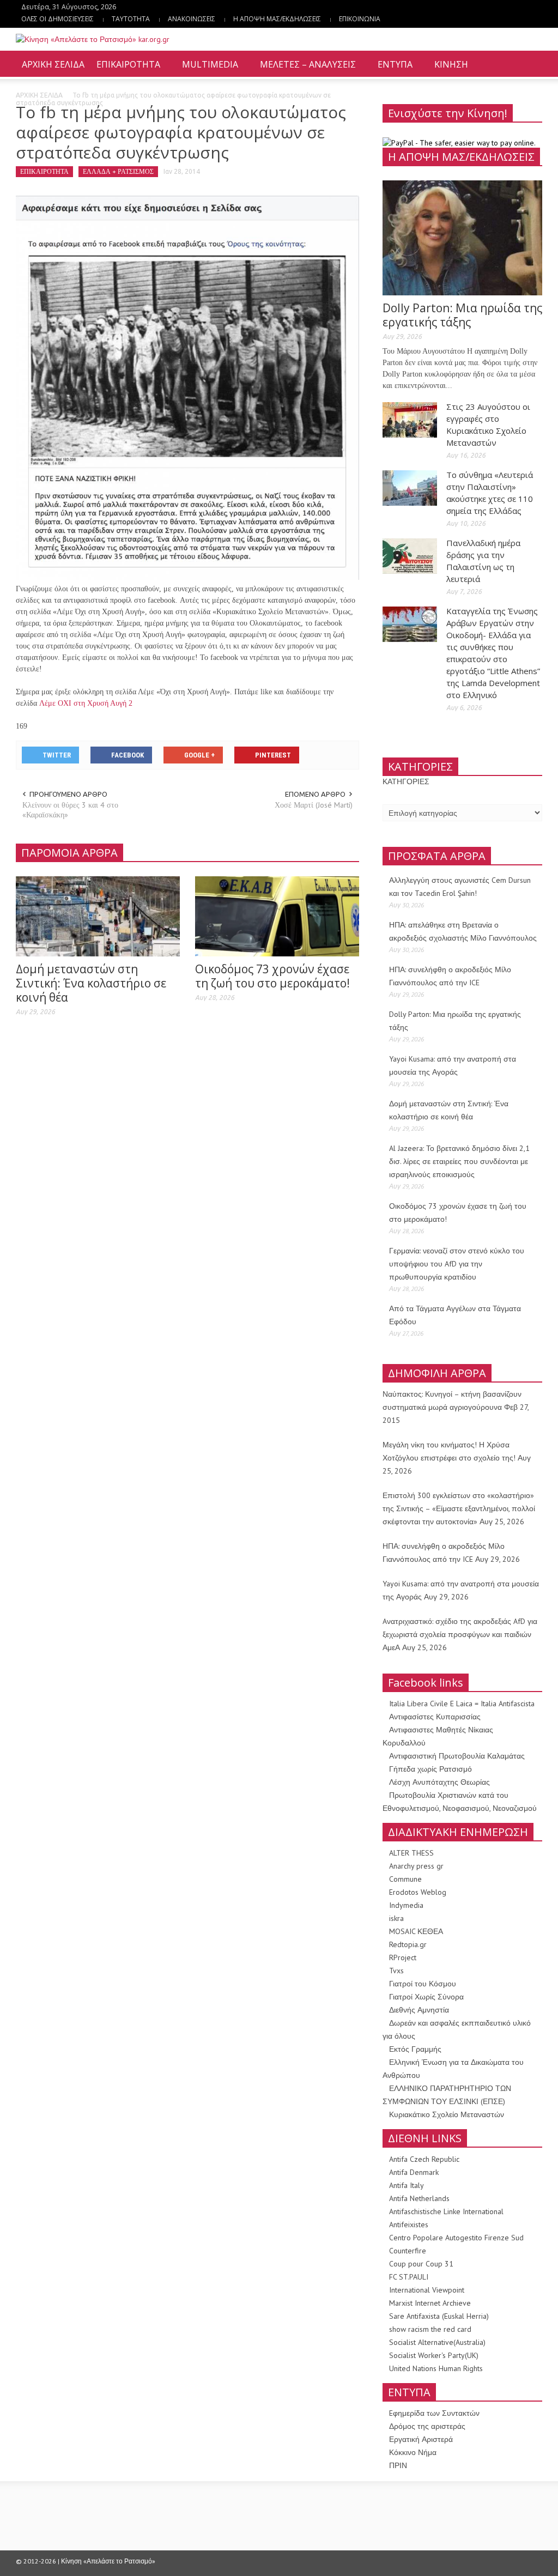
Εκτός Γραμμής (415, 2049)
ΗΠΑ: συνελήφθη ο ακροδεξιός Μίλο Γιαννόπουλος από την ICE (450, 976)
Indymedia (406, 1905)
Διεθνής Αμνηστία (419, 2010)
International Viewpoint (427, 2290)
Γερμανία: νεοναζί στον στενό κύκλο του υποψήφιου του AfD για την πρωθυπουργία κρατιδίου (457, 1264)
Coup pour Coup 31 (421, 2264)
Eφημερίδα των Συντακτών (434, 2413)
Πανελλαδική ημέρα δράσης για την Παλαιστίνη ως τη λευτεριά (483, 561)
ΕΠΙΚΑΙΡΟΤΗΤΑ (125, 69)
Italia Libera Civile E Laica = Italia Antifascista (462, 1704)
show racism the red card (430, 2329)
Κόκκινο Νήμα (413, 2452)
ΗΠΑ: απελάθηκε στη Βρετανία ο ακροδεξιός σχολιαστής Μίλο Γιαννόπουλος (463, 931)
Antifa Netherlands (419, 2198)
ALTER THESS (411, 1853)
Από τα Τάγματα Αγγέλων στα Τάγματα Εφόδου (455, 1315)
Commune (405, 1879)
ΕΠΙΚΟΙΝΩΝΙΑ (360, 19)
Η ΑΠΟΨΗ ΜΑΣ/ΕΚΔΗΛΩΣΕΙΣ (277, 19)
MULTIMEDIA (207, 69)
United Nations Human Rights (436, 2368)
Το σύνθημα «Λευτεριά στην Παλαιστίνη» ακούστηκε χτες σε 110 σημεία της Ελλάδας (490, 493)
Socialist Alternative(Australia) (437, 2342)
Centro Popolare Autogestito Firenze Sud (456, 2238)
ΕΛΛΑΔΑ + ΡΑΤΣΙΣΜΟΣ (118, 171)
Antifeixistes (409, 2225)
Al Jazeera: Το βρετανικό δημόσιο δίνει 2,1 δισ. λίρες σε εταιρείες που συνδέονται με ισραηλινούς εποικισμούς (459, 1161)
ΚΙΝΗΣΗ (448, 69)
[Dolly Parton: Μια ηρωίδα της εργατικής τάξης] (462, 237)
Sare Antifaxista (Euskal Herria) (439, 2316)
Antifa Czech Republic (424, 2159)
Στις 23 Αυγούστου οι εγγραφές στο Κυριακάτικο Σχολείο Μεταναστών (488, 425)
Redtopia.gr (408, 1944)
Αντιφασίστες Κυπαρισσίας (435, 1717)
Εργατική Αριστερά (421, 2439)
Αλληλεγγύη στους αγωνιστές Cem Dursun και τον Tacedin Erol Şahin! (460, 887)
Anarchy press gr (416, 1866)
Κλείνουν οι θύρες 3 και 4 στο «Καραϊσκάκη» (70, 810)
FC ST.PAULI (409, 2277)
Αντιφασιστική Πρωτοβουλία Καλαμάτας (457, 1756)
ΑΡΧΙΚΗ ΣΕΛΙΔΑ (53, 64)
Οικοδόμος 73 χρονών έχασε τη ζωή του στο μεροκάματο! (272, 976)
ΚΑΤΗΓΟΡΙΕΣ (406, 781)
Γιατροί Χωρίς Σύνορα (426, 1997)
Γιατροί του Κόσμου (423, 1984)
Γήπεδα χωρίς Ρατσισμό (430, 1769)
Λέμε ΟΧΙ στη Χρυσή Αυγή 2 (86, 703)
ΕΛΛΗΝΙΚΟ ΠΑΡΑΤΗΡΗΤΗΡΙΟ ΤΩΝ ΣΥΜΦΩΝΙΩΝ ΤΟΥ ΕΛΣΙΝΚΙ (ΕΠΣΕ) (447, 2095)
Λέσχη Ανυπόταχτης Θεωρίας (439, 1782)
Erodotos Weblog (418, 1892)
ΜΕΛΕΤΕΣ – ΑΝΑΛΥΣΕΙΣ (305, 69)
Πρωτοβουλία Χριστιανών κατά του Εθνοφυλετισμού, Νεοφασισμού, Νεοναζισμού (460, 1802)
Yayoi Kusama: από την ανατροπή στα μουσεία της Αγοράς (453, 1065)
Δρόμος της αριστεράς (427, 2426)
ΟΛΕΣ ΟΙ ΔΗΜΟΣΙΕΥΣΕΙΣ (57, 19)
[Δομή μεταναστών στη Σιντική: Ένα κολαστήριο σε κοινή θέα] (98, 916)
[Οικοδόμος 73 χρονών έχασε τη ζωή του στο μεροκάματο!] (277, 916)
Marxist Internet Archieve (430, 2303)
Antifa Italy (407, 2185)
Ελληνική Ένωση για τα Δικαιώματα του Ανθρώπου (453, 2069)
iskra (396, 1918)
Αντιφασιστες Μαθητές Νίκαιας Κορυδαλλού (438, 1736)
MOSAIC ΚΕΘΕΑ (416, 1931)
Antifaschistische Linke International (446, 2211)
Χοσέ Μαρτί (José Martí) (314, 805)
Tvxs (396, 1971)
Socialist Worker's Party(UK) (434, 2355)
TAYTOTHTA (131, 19)
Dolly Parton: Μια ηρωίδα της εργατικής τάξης (462, 315)
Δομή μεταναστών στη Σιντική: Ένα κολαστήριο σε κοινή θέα (91, 983)
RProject (403, 1957)
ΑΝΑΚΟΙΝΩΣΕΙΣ (192, 19)
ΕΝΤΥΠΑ (392, 69)
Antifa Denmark (414, 2172)
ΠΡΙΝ (398, 2465)
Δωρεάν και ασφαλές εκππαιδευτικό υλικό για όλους (457, 2029)
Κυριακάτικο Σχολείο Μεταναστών (447, 2114)
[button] (531, 64)
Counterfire (408, 2251)
